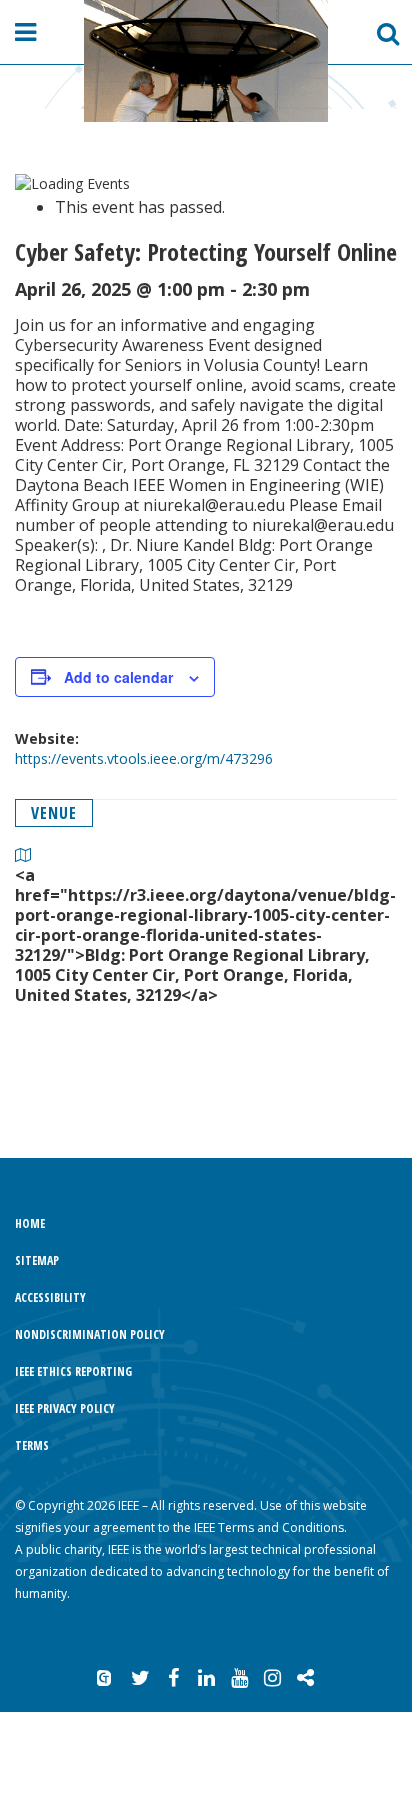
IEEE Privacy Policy (65, 1408)
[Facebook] (173, 1678)
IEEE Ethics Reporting (73, 1371)
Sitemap (37, 1260)
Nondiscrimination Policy (90, 1334)
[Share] (305, 1678)
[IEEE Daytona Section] (206, 61)
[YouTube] (239, 1678)
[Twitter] (140, 1678)
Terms (32, 1445)
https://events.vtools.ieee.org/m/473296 (144, 758)
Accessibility (50, 1297)
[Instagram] (272, 1678)
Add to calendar (118, 677)
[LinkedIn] (206, 1678)
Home (30, 1223)
